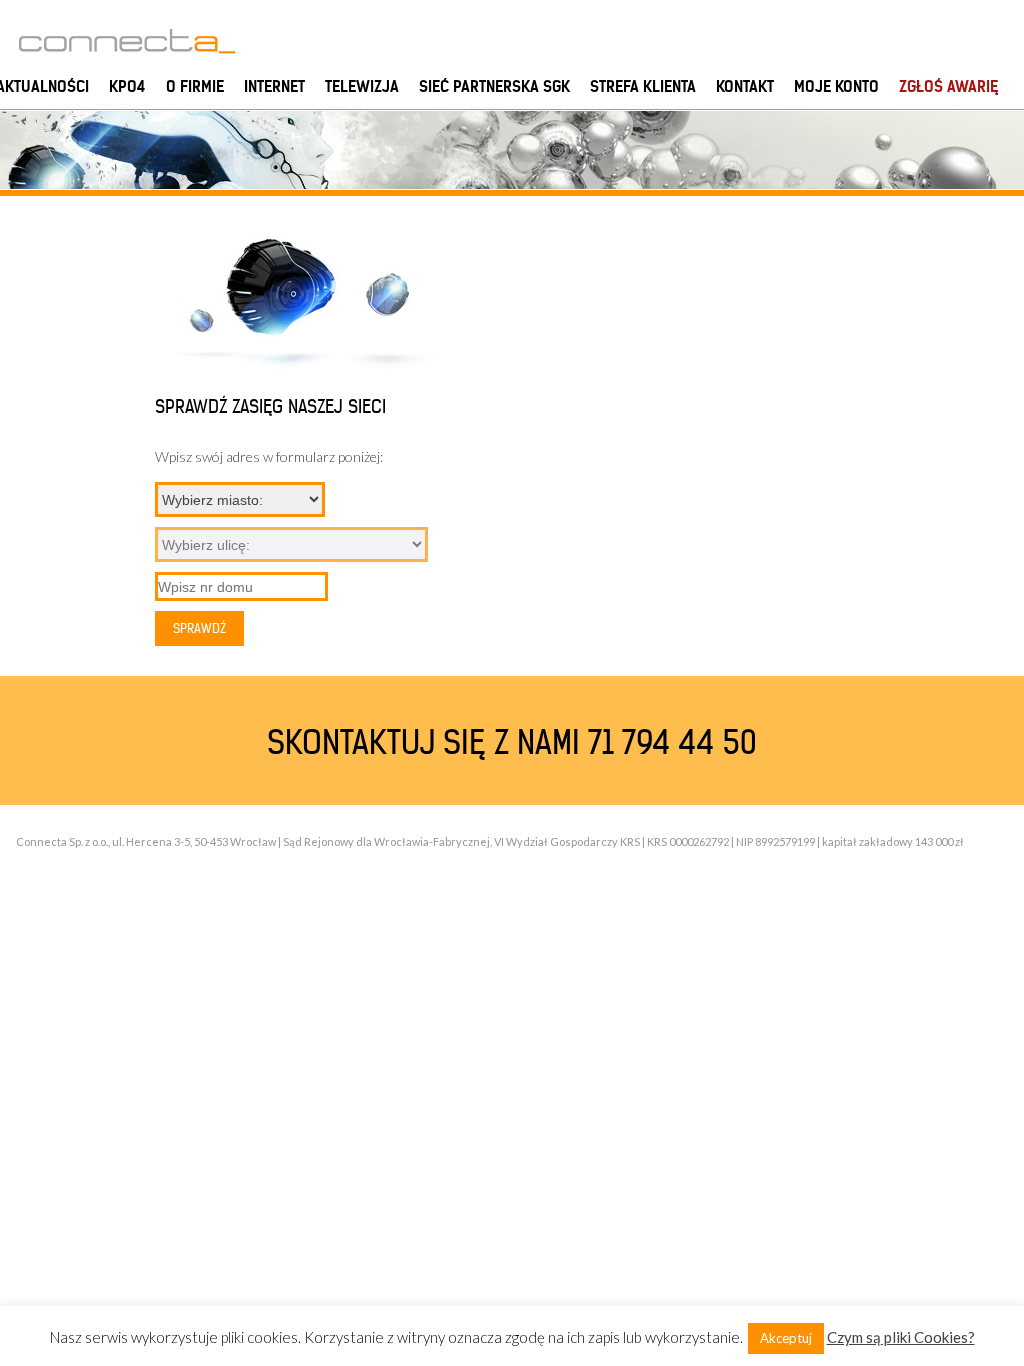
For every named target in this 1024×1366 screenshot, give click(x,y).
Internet (274, 86)
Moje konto (836, 86)
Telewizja (362, 86)
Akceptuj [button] (786, 1338)
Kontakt (745, 86)
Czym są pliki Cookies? (901, 1337)
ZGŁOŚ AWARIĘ (948, 86)
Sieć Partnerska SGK (494, 86)
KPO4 (127, 86)
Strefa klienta (643, 86)
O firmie (195, 86)
